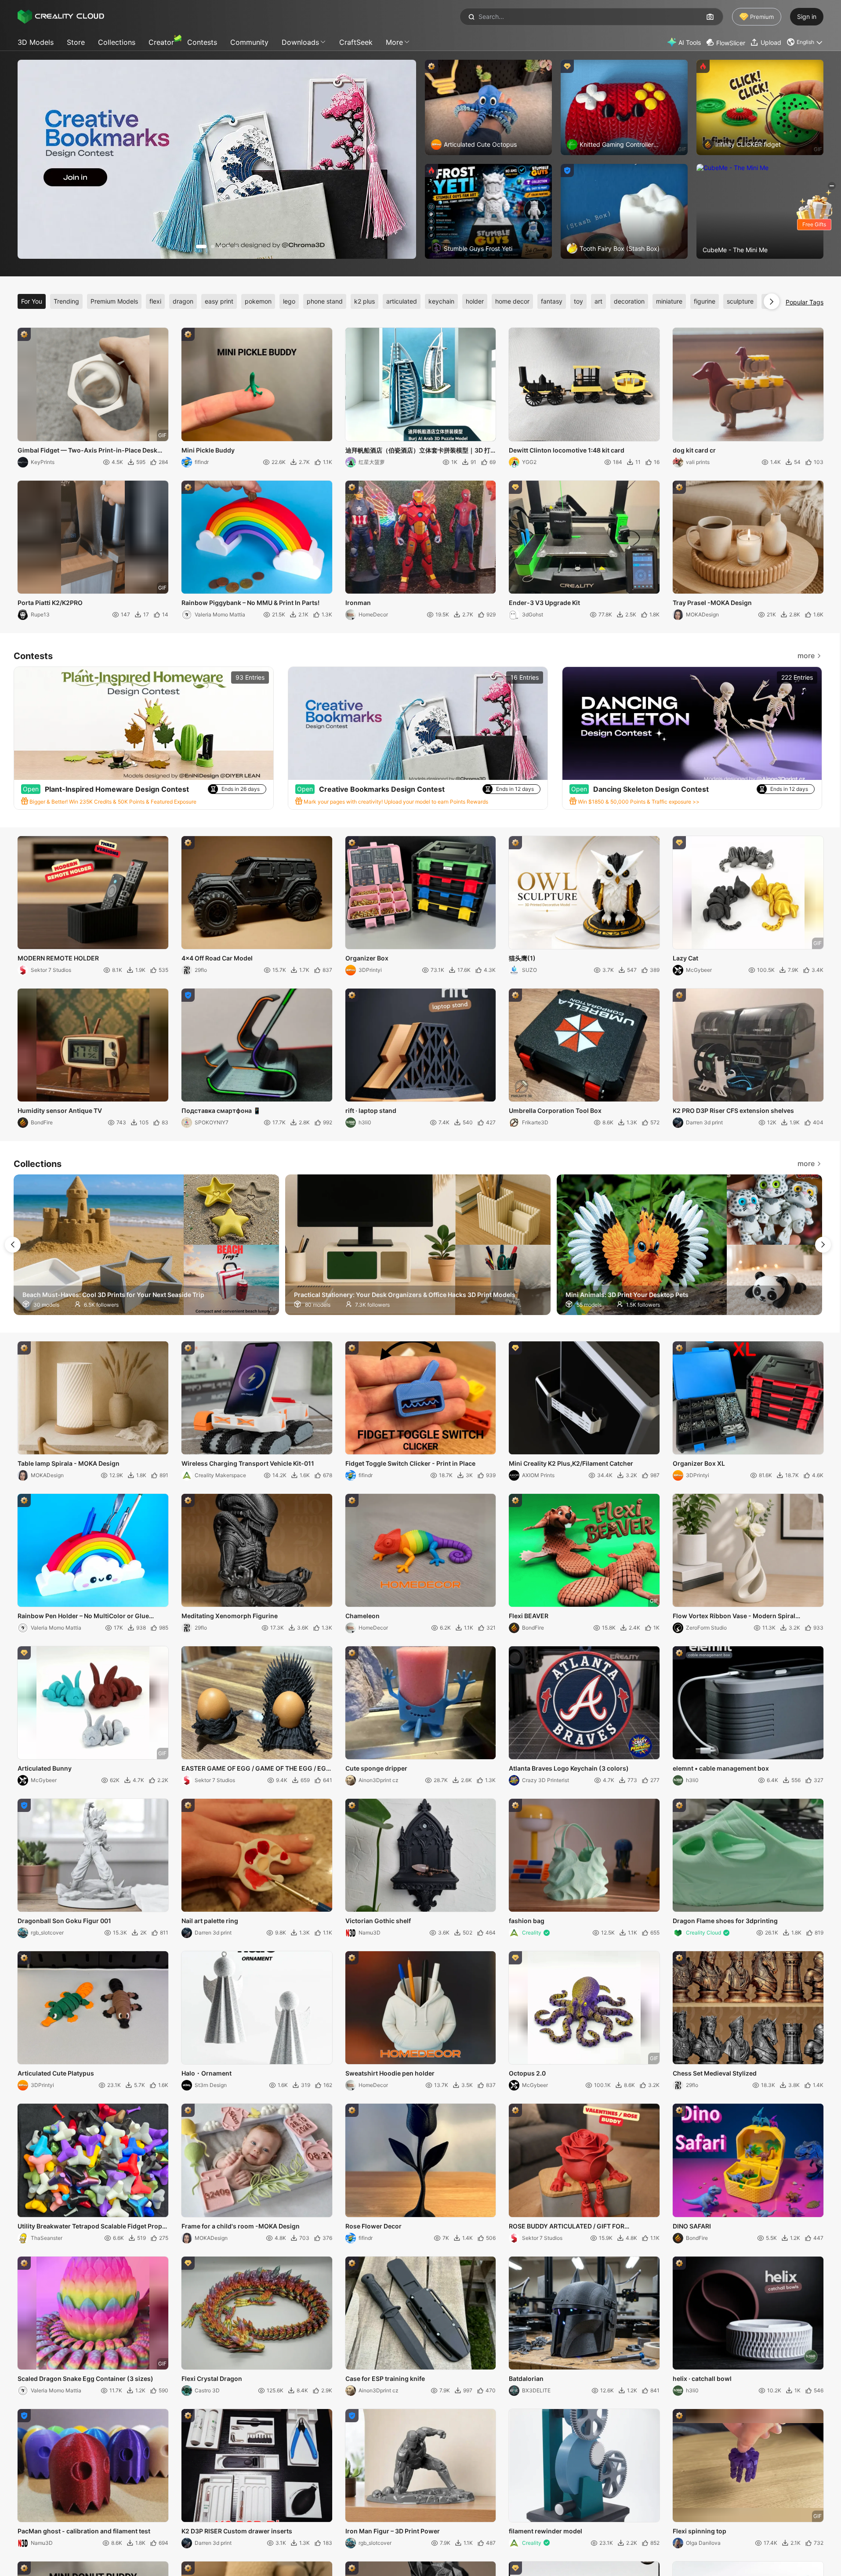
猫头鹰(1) (522, 958)
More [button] (394, 42)
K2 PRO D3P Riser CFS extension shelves (733, 1110)
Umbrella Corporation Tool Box (555, 1110)
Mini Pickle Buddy (208, 450)
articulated (402, 301)
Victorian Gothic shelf (378, 1921)
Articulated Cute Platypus (56, 2073)
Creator (161, 42)
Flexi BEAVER (529, 1616)
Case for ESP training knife (385, 2379)
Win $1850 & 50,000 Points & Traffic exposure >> (638, 802)
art (598, 301)
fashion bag (527, 1921)
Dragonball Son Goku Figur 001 (64, 1921)
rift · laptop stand (371, 1110)
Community (249, 42)
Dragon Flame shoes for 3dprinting (725, 1921)
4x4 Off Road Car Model (217, 958)
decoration (629, 301)
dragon (183, 301)
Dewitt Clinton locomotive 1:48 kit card (567, 450)
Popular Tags (805, 302)
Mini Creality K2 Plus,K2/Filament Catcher (571, 1463)
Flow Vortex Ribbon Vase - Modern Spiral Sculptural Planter (734, 1616)
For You (32, 301)
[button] (805, 42)
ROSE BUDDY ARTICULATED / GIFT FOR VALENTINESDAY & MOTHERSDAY (567, 2227)
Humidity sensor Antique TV (60, 1110)
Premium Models (114, 301)
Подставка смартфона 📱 (221, 1110)
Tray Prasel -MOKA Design (712, 603)
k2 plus (364, 301)
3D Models (36, 42)
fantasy (552, 301)
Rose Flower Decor (373, 2226)
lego (289, 301)
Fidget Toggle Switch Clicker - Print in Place (410, 1463)
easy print (219, 301)
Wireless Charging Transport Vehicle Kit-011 (248, 1463)
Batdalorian (526, 2379)
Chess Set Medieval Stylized (715, 2073)
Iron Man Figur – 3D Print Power (393, 2531)
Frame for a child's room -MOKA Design (241, 2226)
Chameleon (362, 1616)
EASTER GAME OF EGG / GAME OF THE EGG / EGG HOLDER (256, 1769)
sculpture (740, 301)
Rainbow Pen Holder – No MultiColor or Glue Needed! (83, 1616)
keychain (441, 301)
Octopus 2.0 (527, 2073)
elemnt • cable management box (721, 1768)
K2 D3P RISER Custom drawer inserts (237, 2531)
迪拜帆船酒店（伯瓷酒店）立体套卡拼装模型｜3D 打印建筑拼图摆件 (418, 451)
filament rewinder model (546, 2531)
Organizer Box (367, 958)
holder (475, 301)
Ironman (358, 603)
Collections (117, 42)
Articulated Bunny (45, 1768)
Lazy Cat (685, 958)
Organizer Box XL (699, 1463)
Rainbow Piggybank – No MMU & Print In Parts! (250, 603)
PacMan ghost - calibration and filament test (84, 2531)
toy (578, 301)
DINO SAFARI (692, 2226)
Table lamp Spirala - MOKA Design (69, 1463)
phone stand (325, 301)
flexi (155, 301)
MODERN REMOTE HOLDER (58, 958)
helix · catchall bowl (702, 2379)
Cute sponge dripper (376, 1768)
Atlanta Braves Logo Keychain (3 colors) (569, 1768)
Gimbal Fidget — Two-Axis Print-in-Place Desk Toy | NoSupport (87, 451)
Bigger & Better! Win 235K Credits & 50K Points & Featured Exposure (112, 802)
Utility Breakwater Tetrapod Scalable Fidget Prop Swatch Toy (90, 2227)
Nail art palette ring (210, 1921)
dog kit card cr (694, 450)
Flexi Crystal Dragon (212, 2379)
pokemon (258, 301)
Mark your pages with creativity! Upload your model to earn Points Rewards (395, 802)
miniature (669, 301)
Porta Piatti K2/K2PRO (50, 603)
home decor (512, 301)
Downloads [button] (300, 42)
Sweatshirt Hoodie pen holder (390, 2073)
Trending (66, 301)
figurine (705, 301)
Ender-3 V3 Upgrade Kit (544, 603)
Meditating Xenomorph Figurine (230, 1616)
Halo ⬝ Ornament (207, 2073)
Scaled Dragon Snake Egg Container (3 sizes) (85, 2379)
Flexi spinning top (700, 2531)
